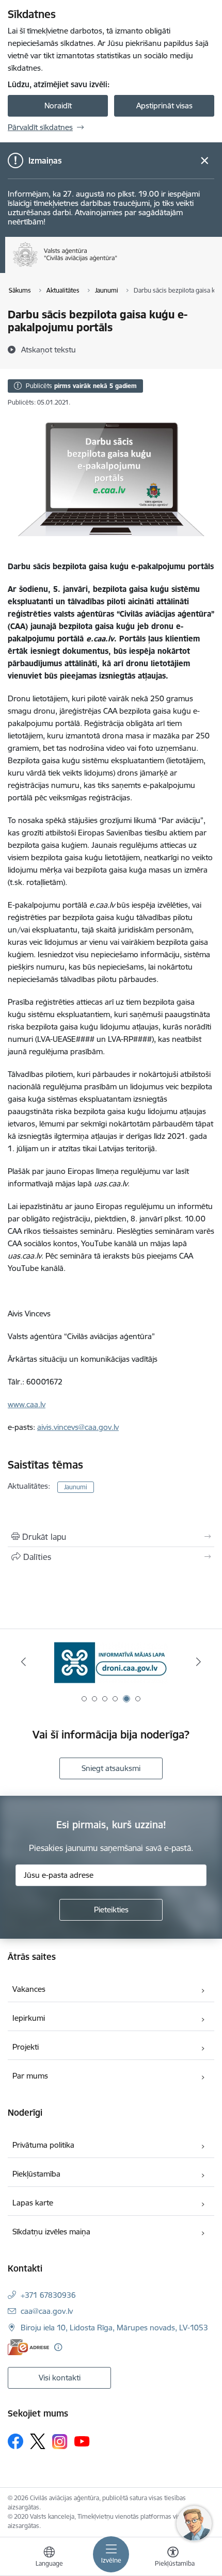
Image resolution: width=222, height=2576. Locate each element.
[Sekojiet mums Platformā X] (38, 2441)
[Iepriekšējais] (24, 1662)
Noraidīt (58, 106)
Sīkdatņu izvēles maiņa (51, 2232)
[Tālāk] (198, 1662)
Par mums (30, 2076)
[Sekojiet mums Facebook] (15, 2441)
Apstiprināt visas (164, 106)
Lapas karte (33, 2203)
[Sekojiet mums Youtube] (82, 2441)
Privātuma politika (43, 2145)
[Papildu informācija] (58, 2347)
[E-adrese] (28, 2347)
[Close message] (205, 161)
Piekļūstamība (36, 2174)
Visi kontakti (60, 2378)
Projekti (26, 2047)
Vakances (29, 1989)
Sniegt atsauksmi (111, 1768)
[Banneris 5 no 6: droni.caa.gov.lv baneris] (111, 1662)
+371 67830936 (48, 2295)
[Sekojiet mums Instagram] (60, 2442)
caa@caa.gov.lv (47, 2311)
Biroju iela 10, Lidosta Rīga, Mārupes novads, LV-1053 (114, 2328)
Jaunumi (76, 1487)
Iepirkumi (29, 2018)
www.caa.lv (27, 1404)
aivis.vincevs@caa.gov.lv (78, 1427)
